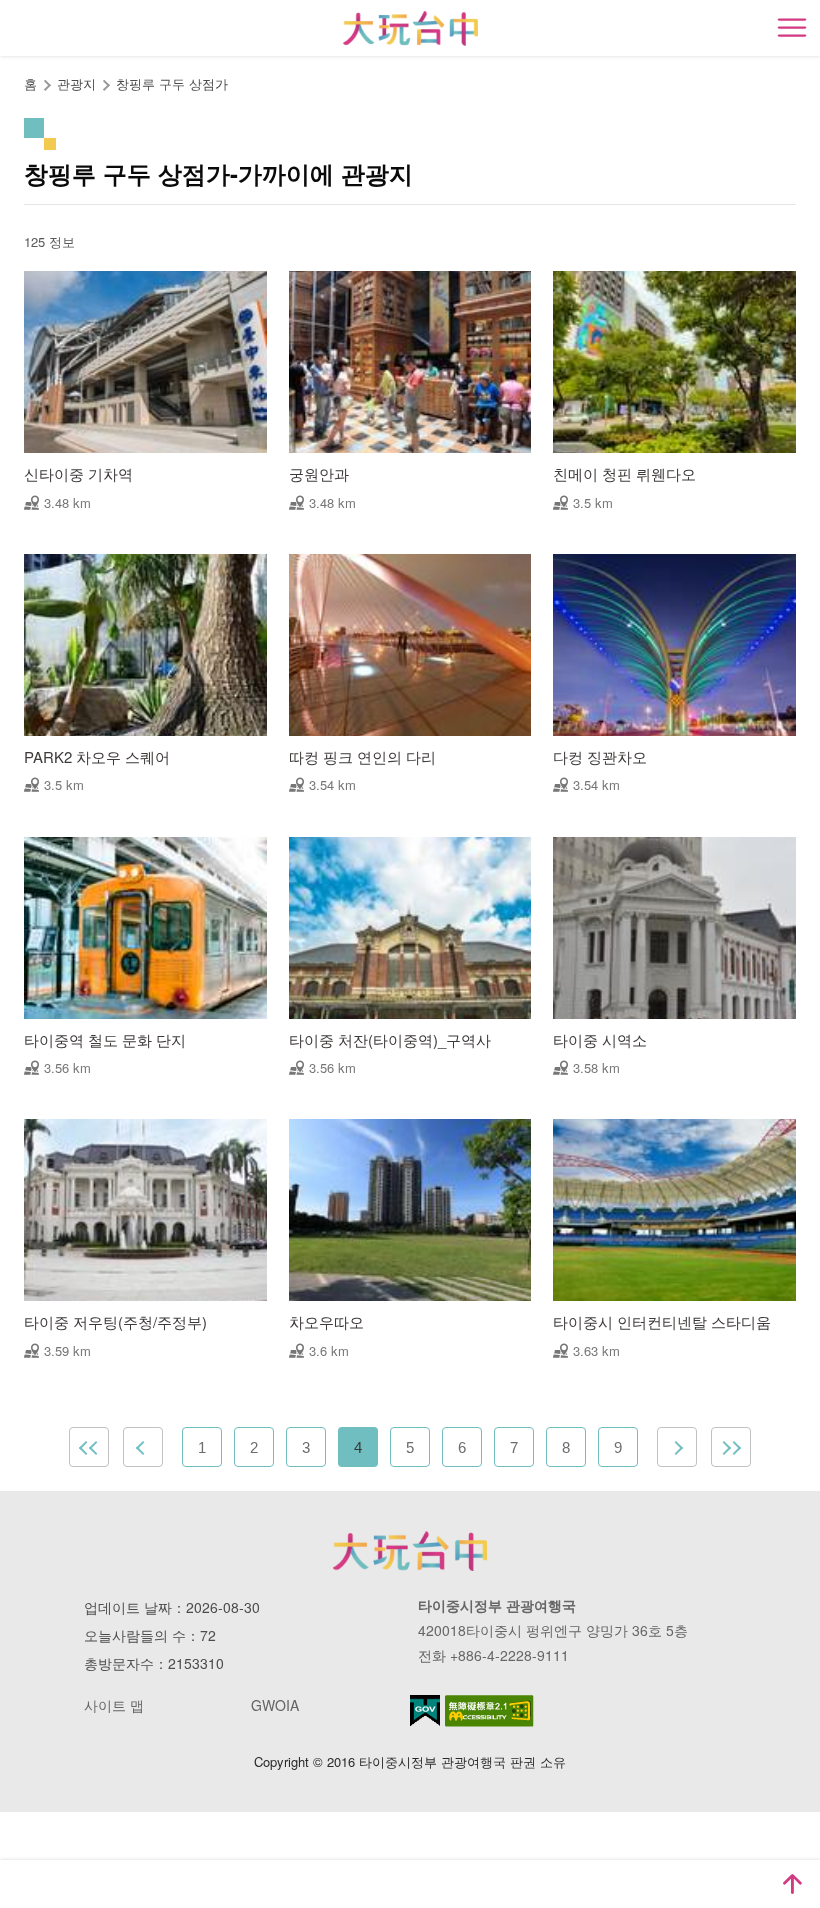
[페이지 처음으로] (792, 1884)
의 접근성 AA (489, 1711)
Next (677, 1447)
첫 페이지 (89, 1447)
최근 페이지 (731, 1447)
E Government (425, 1710)
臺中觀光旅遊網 (410, 28)
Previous (143, 1447)
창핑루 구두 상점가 (172, 83)
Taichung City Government (410, 1551)
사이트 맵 (114, 1705)
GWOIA (275, 1705)
